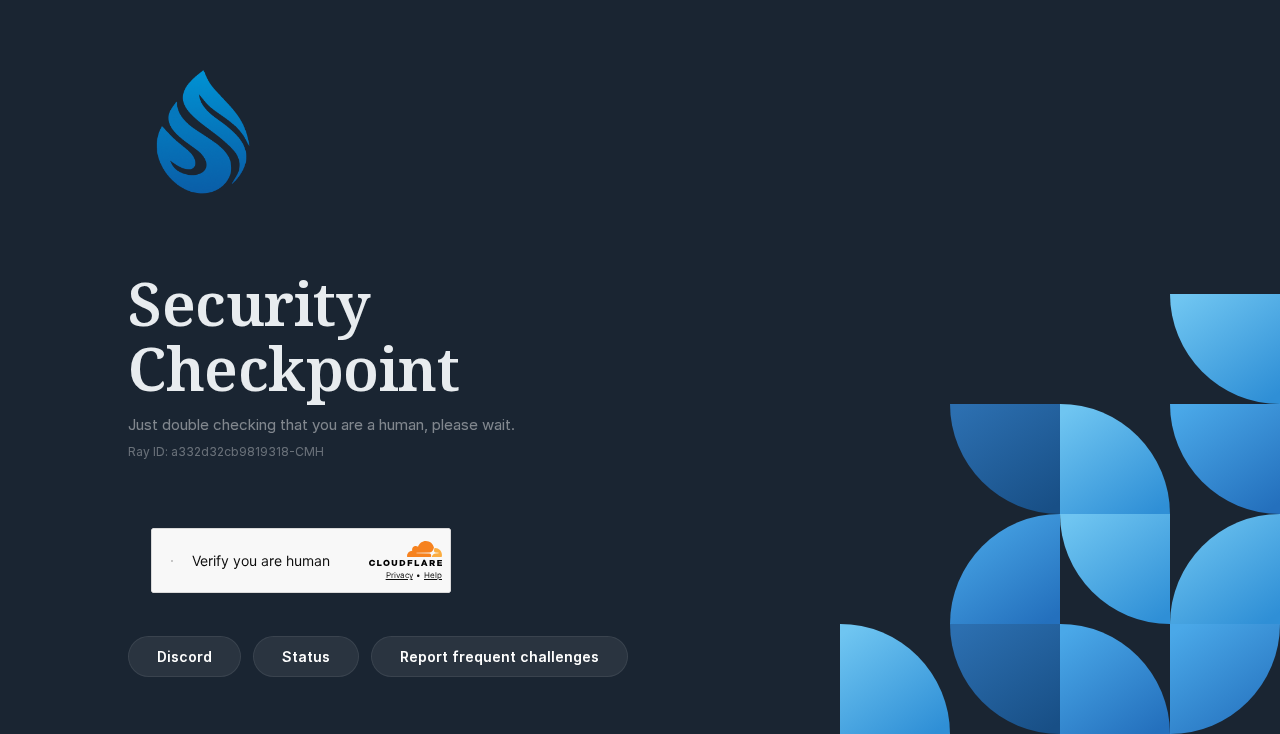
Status (306, 656)
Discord (184, 656)
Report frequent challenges (499, 656)
